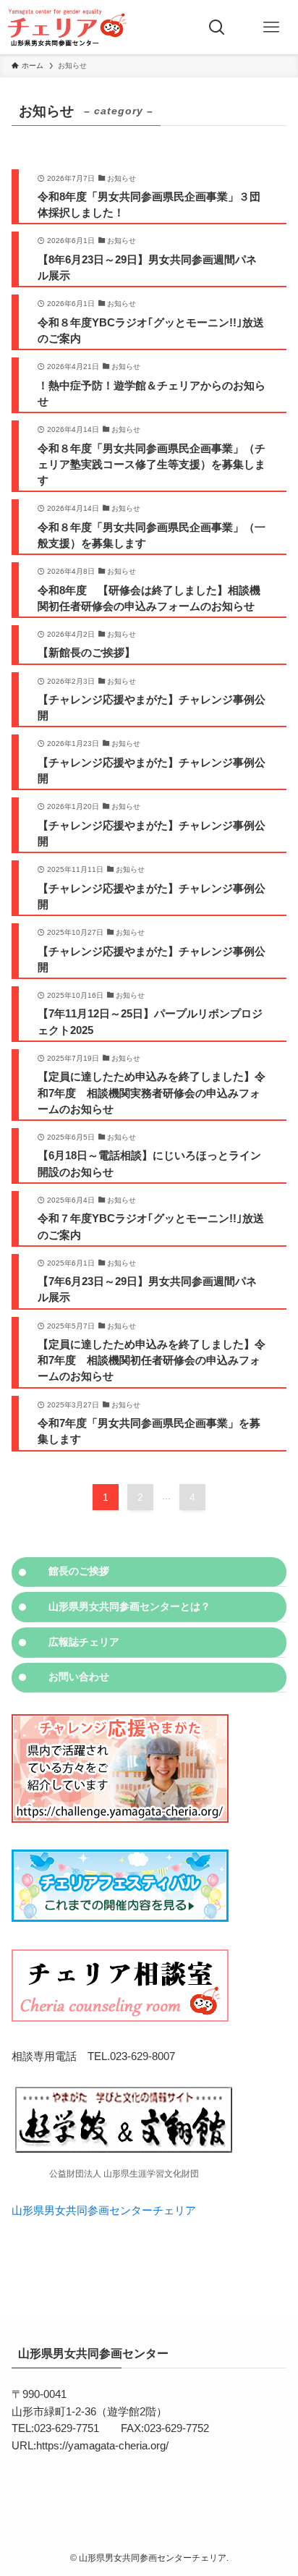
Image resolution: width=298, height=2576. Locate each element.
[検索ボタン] (217, 27)
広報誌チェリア (84, 1642)
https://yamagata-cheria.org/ (102, 2446)
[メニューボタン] (271, 27)
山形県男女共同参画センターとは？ (129, 1606)
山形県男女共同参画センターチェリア (104, 2211)
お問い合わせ (79, 1677)
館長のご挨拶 (79, 1571)
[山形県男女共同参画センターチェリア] (66, 27)
